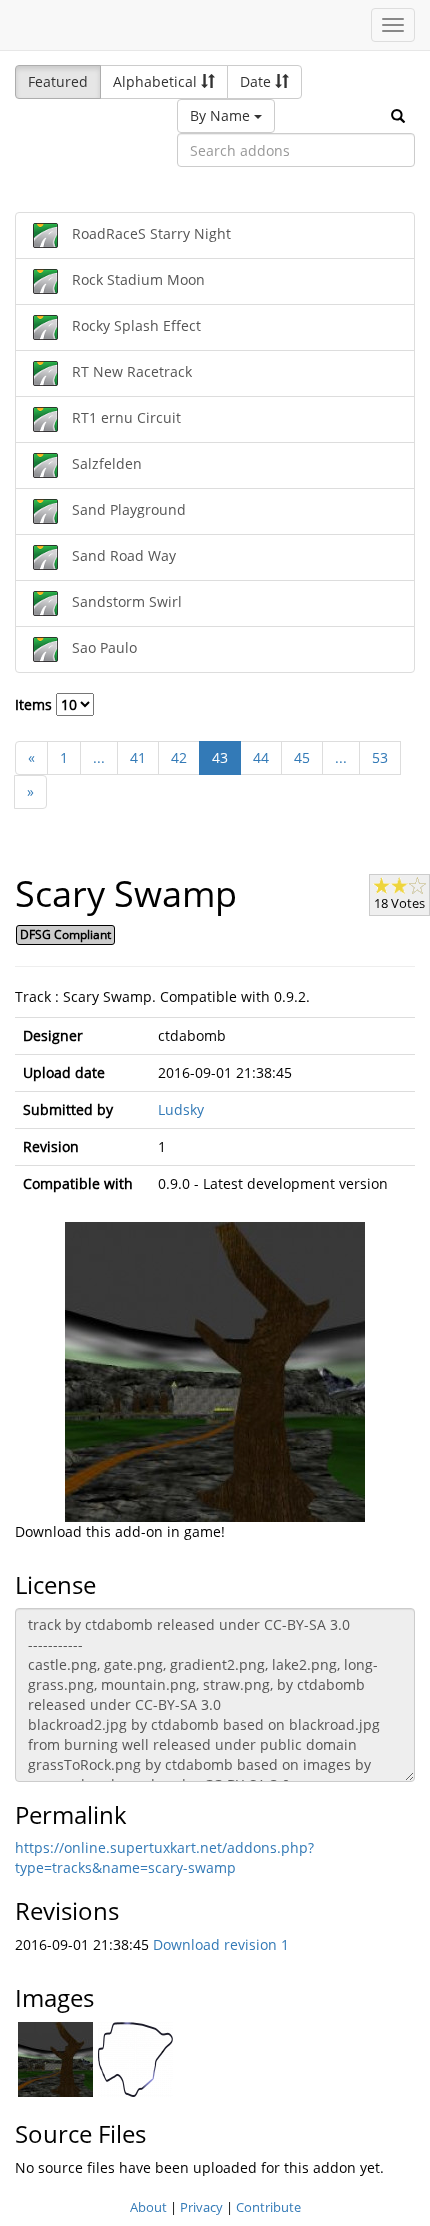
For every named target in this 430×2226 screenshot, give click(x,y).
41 (138, 757)
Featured (58, 81)
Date (257, 81)
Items (35, 704)
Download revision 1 (221, 1944)
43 (220, 757)
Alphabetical (157, 81)
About (148, 2207)
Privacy (201, 2207)
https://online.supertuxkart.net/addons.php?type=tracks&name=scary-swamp (164, 1857)
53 (380, 757)
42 (179, 757)
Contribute (268, 2207)
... (99, 757)
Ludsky (181, 1109)
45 (302, 757)
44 (261, 757)
